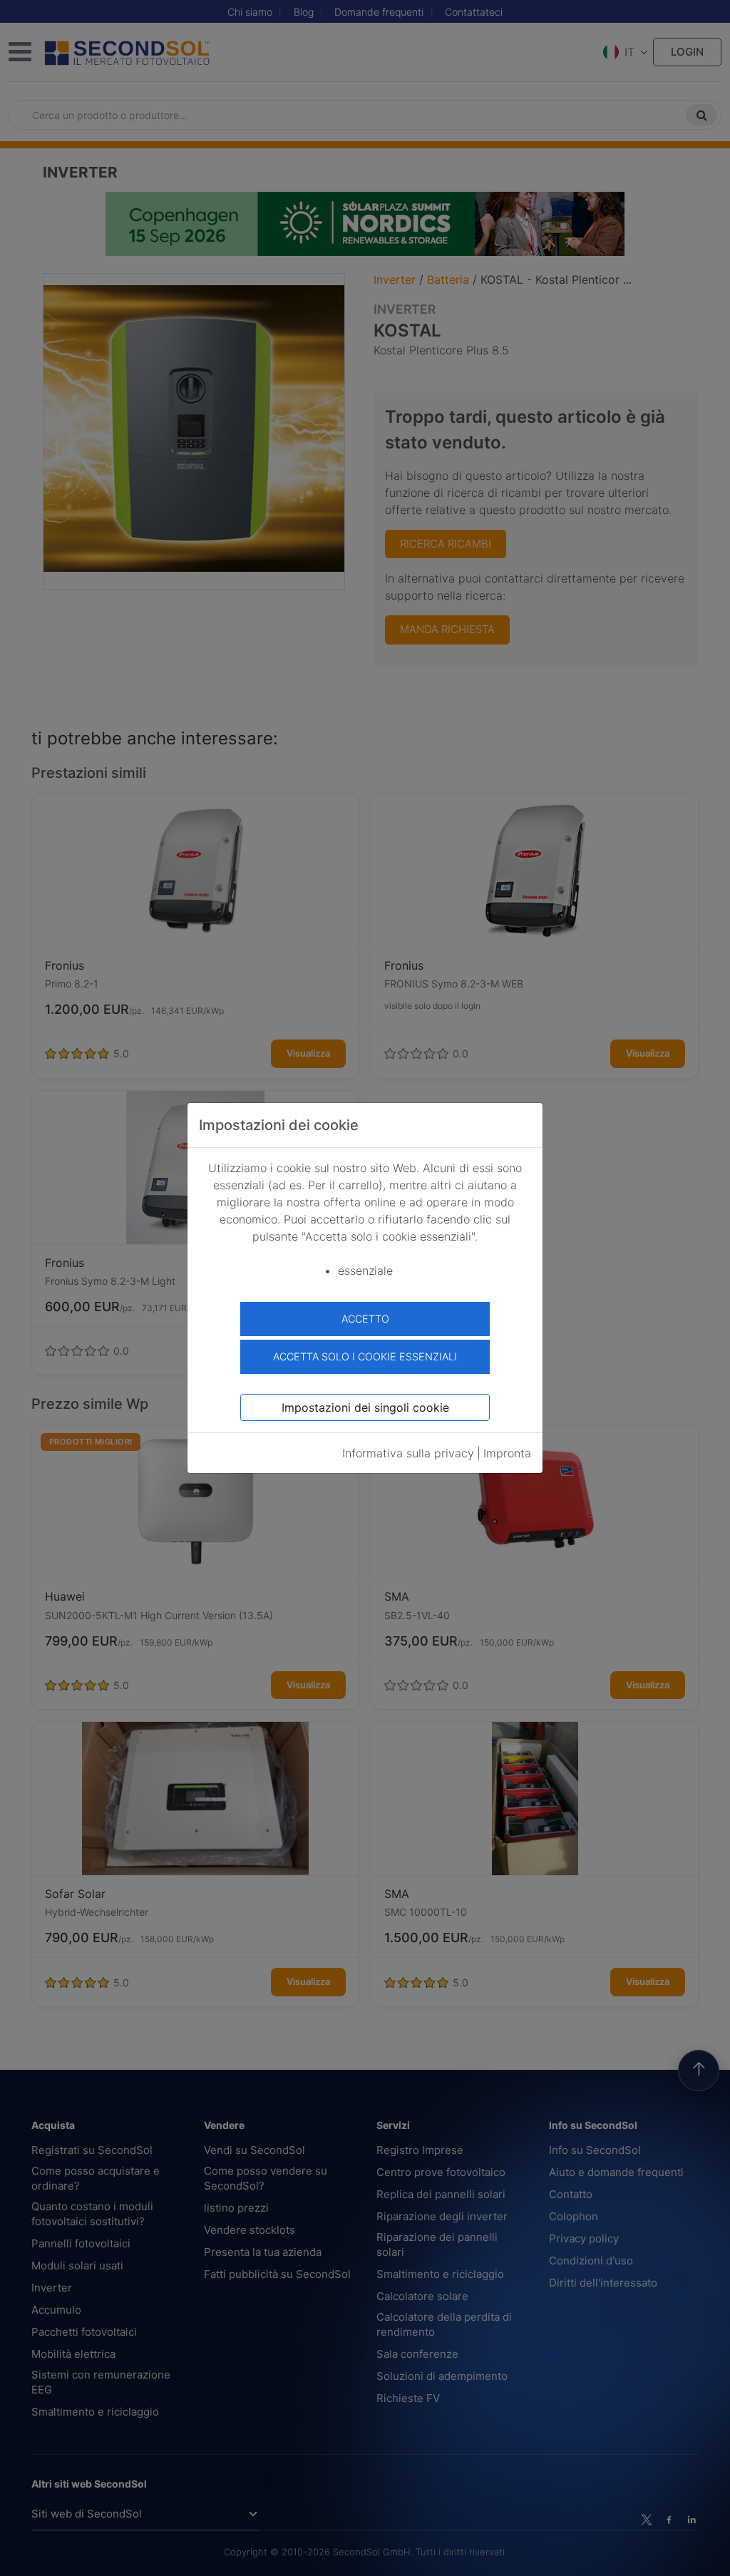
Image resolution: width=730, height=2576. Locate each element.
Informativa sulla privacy (408, 1453)
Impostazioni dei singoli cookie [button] (365, 1407)
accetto (365, 1319)
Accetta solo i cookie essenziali (365, 1356)
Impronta (507, 1453)
